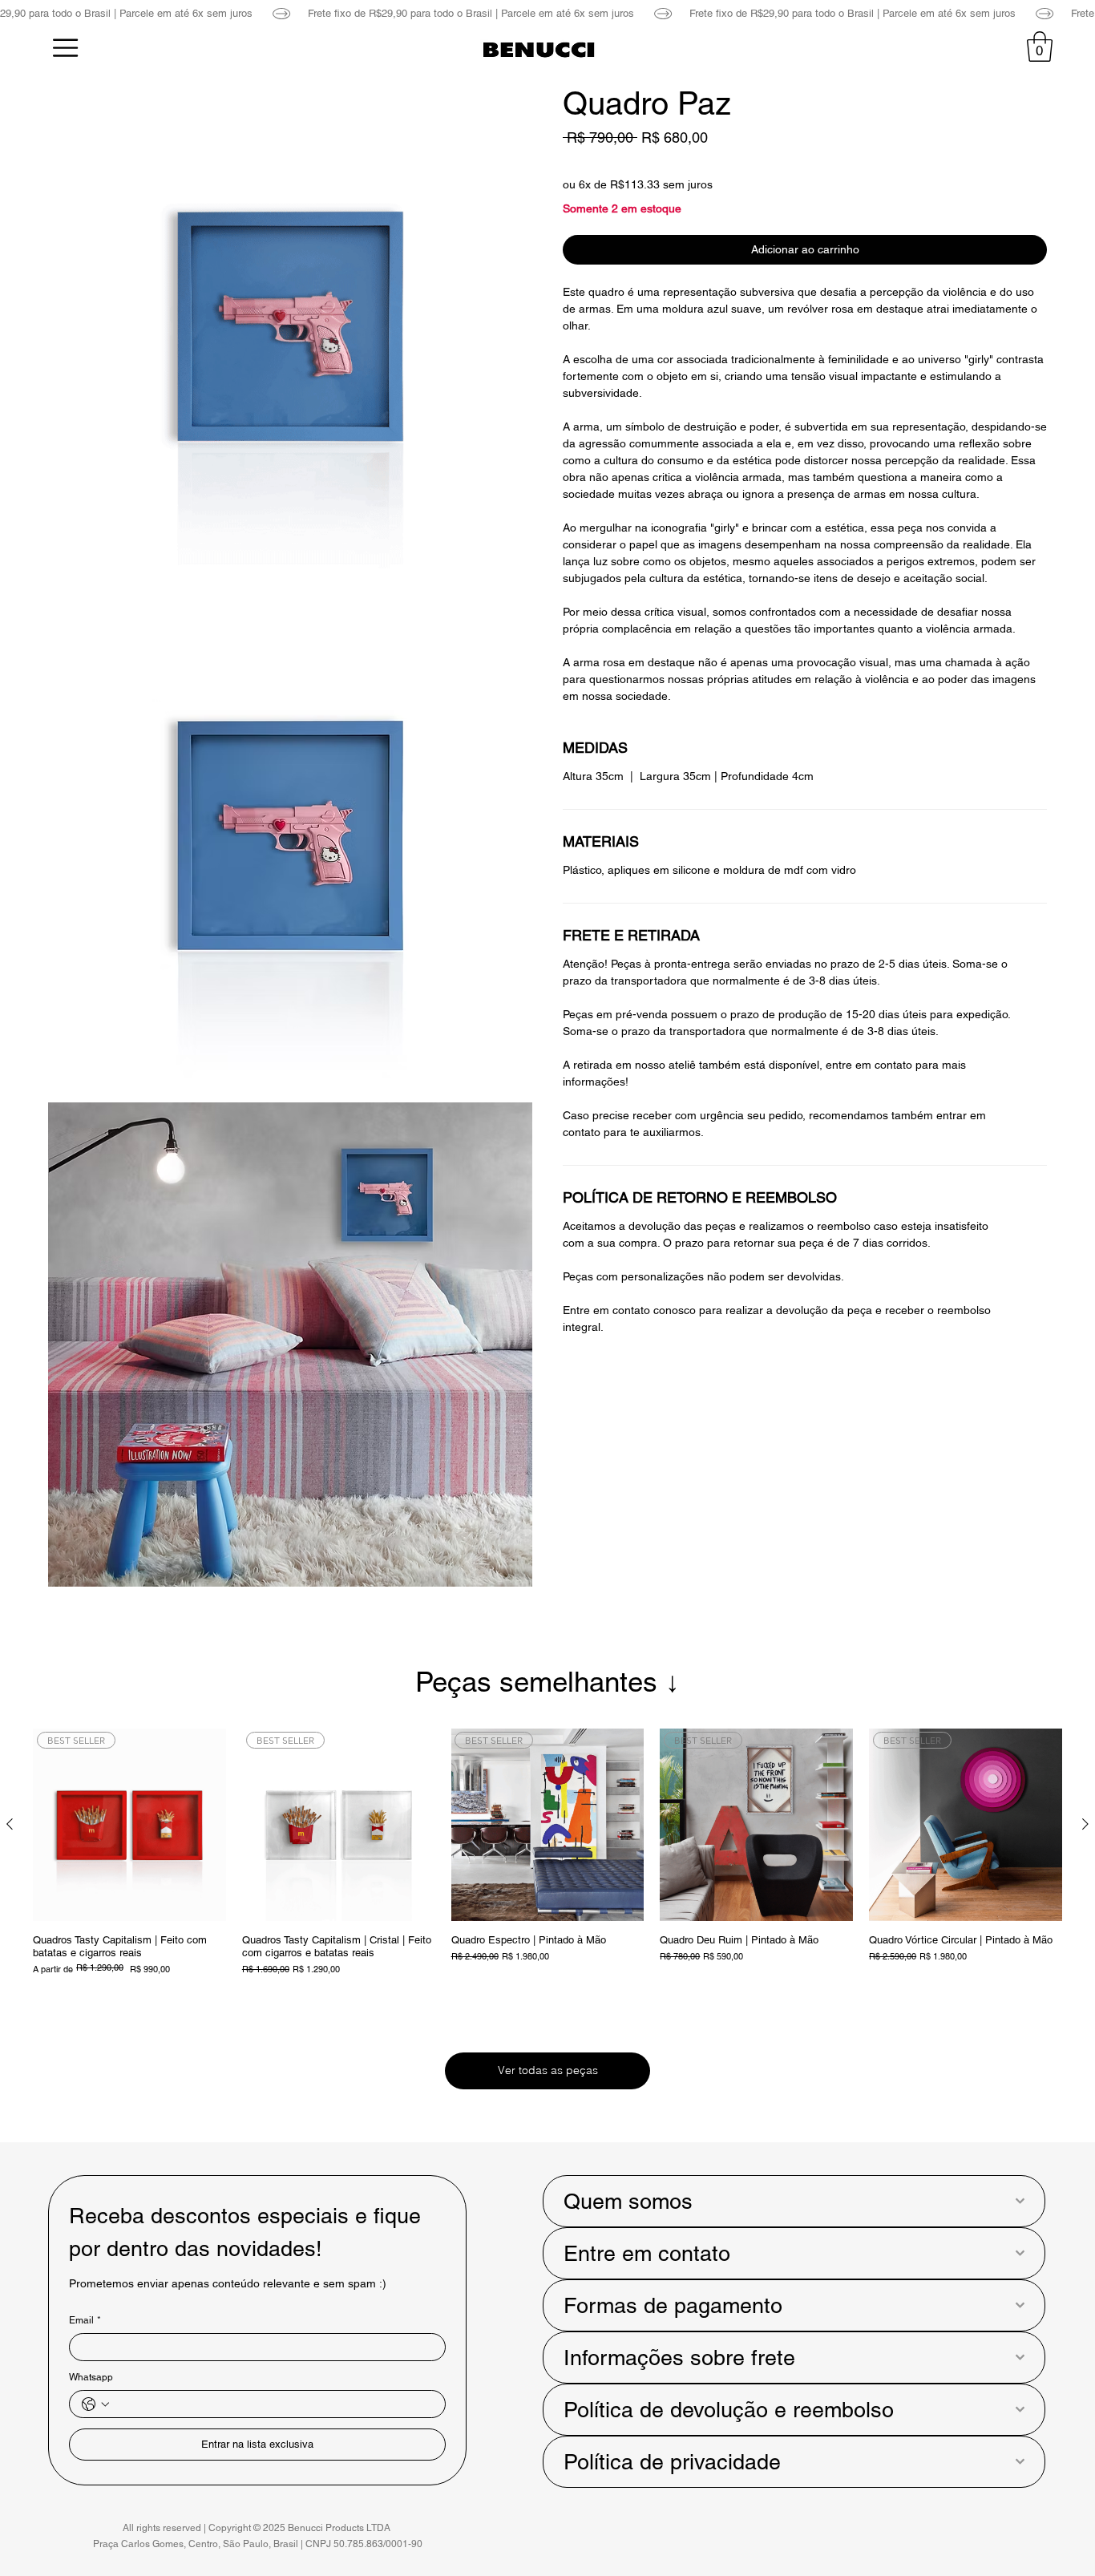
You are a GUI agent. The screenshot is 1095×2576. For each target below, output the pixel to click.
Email (85, 2320)
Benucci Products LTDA (340, 2528)
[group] (547, 1852)
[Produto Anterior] (10, 1824)
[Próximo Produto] (1085, 1824)
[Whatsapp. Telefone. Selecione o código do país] (95, 2404)
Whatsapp (91, 2377)
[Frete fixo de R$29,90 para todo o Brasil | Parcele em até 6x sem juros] (547, 13)
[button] (1040, 47)
